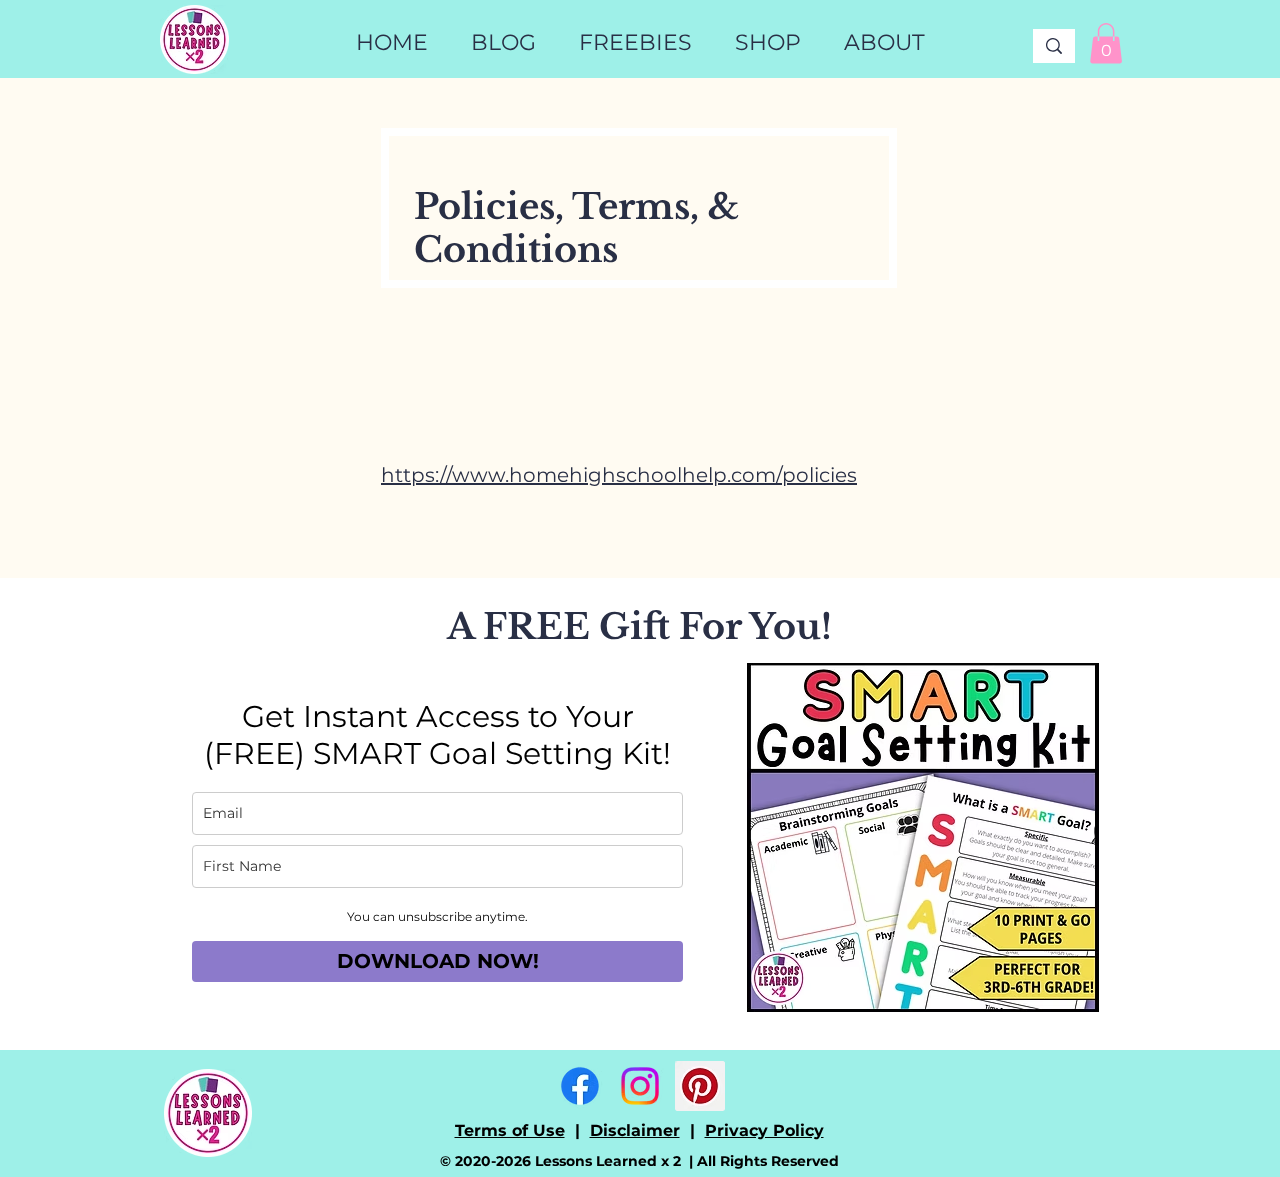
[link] (1106, 43)
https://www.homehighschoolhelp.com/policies (619, 475)
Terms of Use (510, 1130)
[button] (767, 43)
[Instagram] (640, 1086)
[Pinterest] (700, 1086)
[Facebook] (580, 1086)
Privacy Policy (764, 1130)
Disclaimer (635, 1130)
